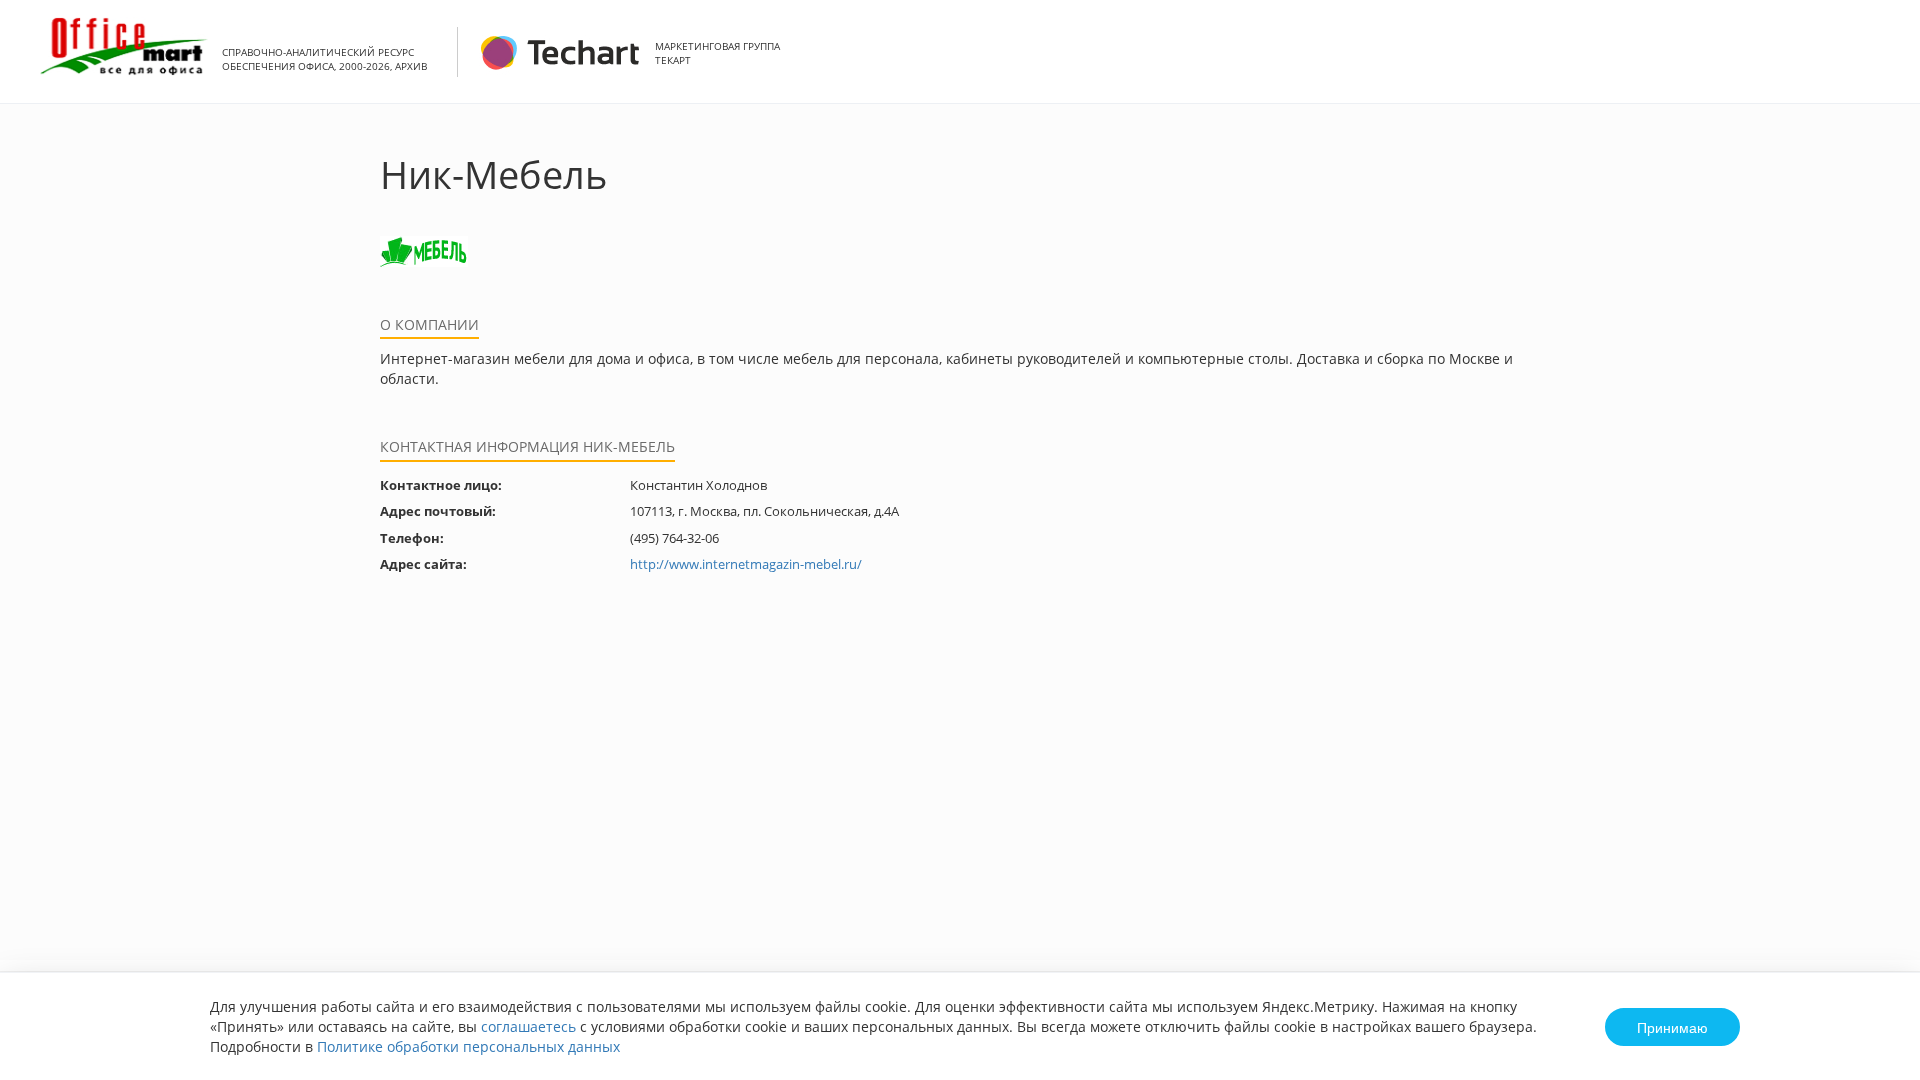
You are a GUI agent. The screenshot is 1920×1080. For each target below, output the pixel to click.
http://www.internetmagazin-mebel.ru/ (746, 564)
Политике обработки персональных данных (468, 1046)
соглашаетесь (528, 1026)
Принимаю (1672, 1027)
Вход (1874, 62)
